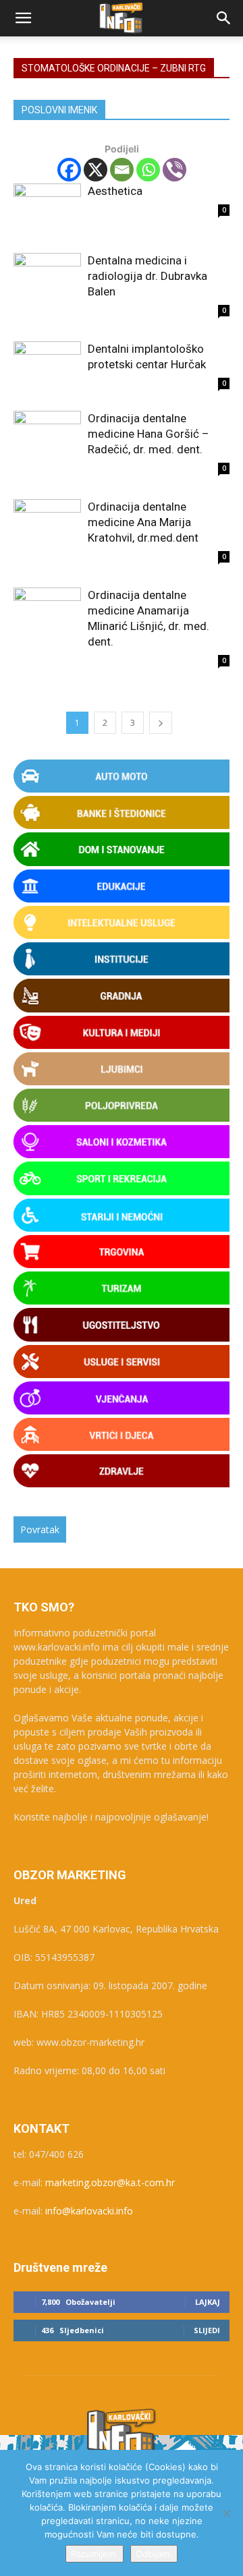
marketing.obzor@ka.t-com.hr (110, 2182)
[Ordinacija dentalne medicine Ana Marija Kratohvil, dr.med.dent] (47, 524)
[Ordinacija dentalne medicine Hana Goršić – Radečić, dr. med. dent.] (47, 435)
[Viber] (174, 170)
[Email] (122, 170)
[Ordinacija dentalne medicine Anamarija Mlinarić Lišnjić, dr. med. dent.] (47, 612)
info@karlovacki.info (89, 2211)
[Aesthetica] (47, 208)
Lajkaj (208, 2302)
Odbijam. (154, 2554)
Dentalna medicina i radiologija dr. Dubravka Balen (147, 276)
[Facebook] (69, 170)
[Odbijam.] (226, 2513)
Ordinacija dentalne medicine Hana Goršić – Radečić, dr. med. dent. (148, 434)
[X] (96, 170)
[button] (23, 18)
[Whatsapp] (148, 170)
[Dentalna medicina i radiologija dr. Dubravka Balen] (47, 278)
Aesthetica (115, 191)
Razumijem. (94, 2554)
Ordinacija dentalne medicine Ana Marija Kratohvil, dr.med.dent (143, 522)
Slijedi (207, 2330)
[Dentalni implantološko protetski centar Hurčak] (47, 366)
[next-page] (161, 723)
